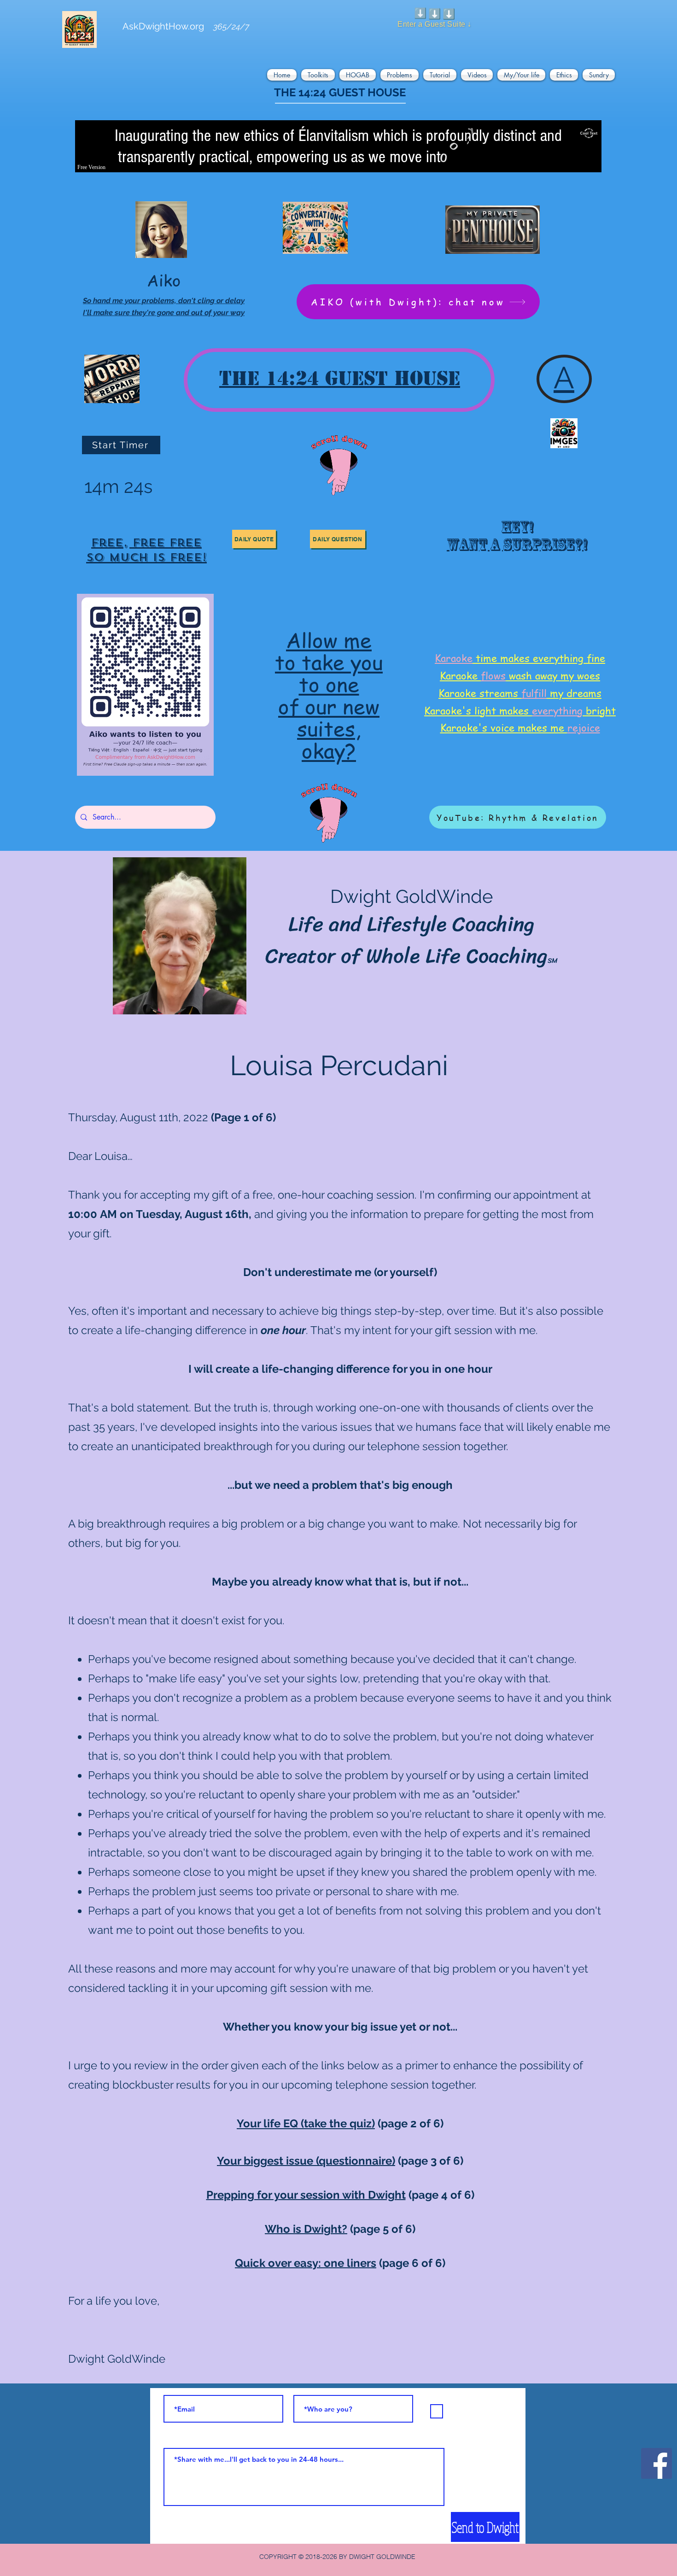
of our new (329, 706)
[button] (283, 75)
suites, (329, 728)
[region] (146, 545)
